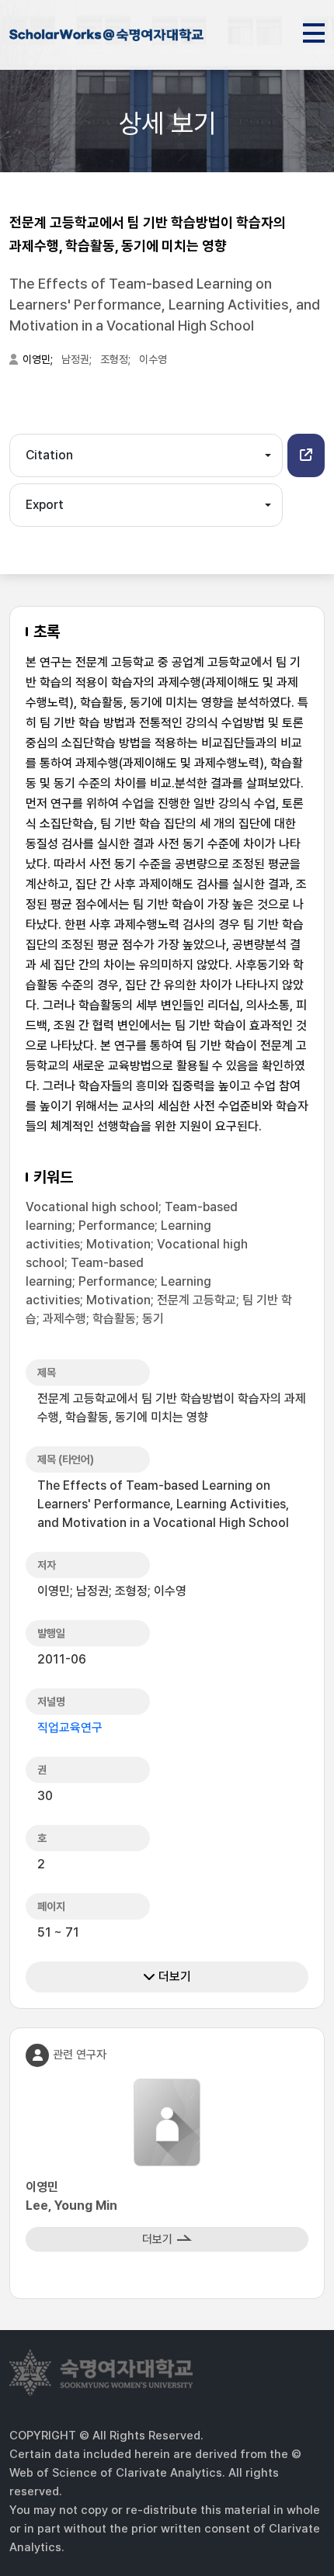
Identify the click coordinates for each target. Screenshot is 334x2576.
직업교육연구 (70, 1728)
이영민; (39, 359)
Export (45, 505)
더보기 (173, 1977)
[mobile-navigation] (314, 30)
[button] (306, 455)
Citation (49, 455)
